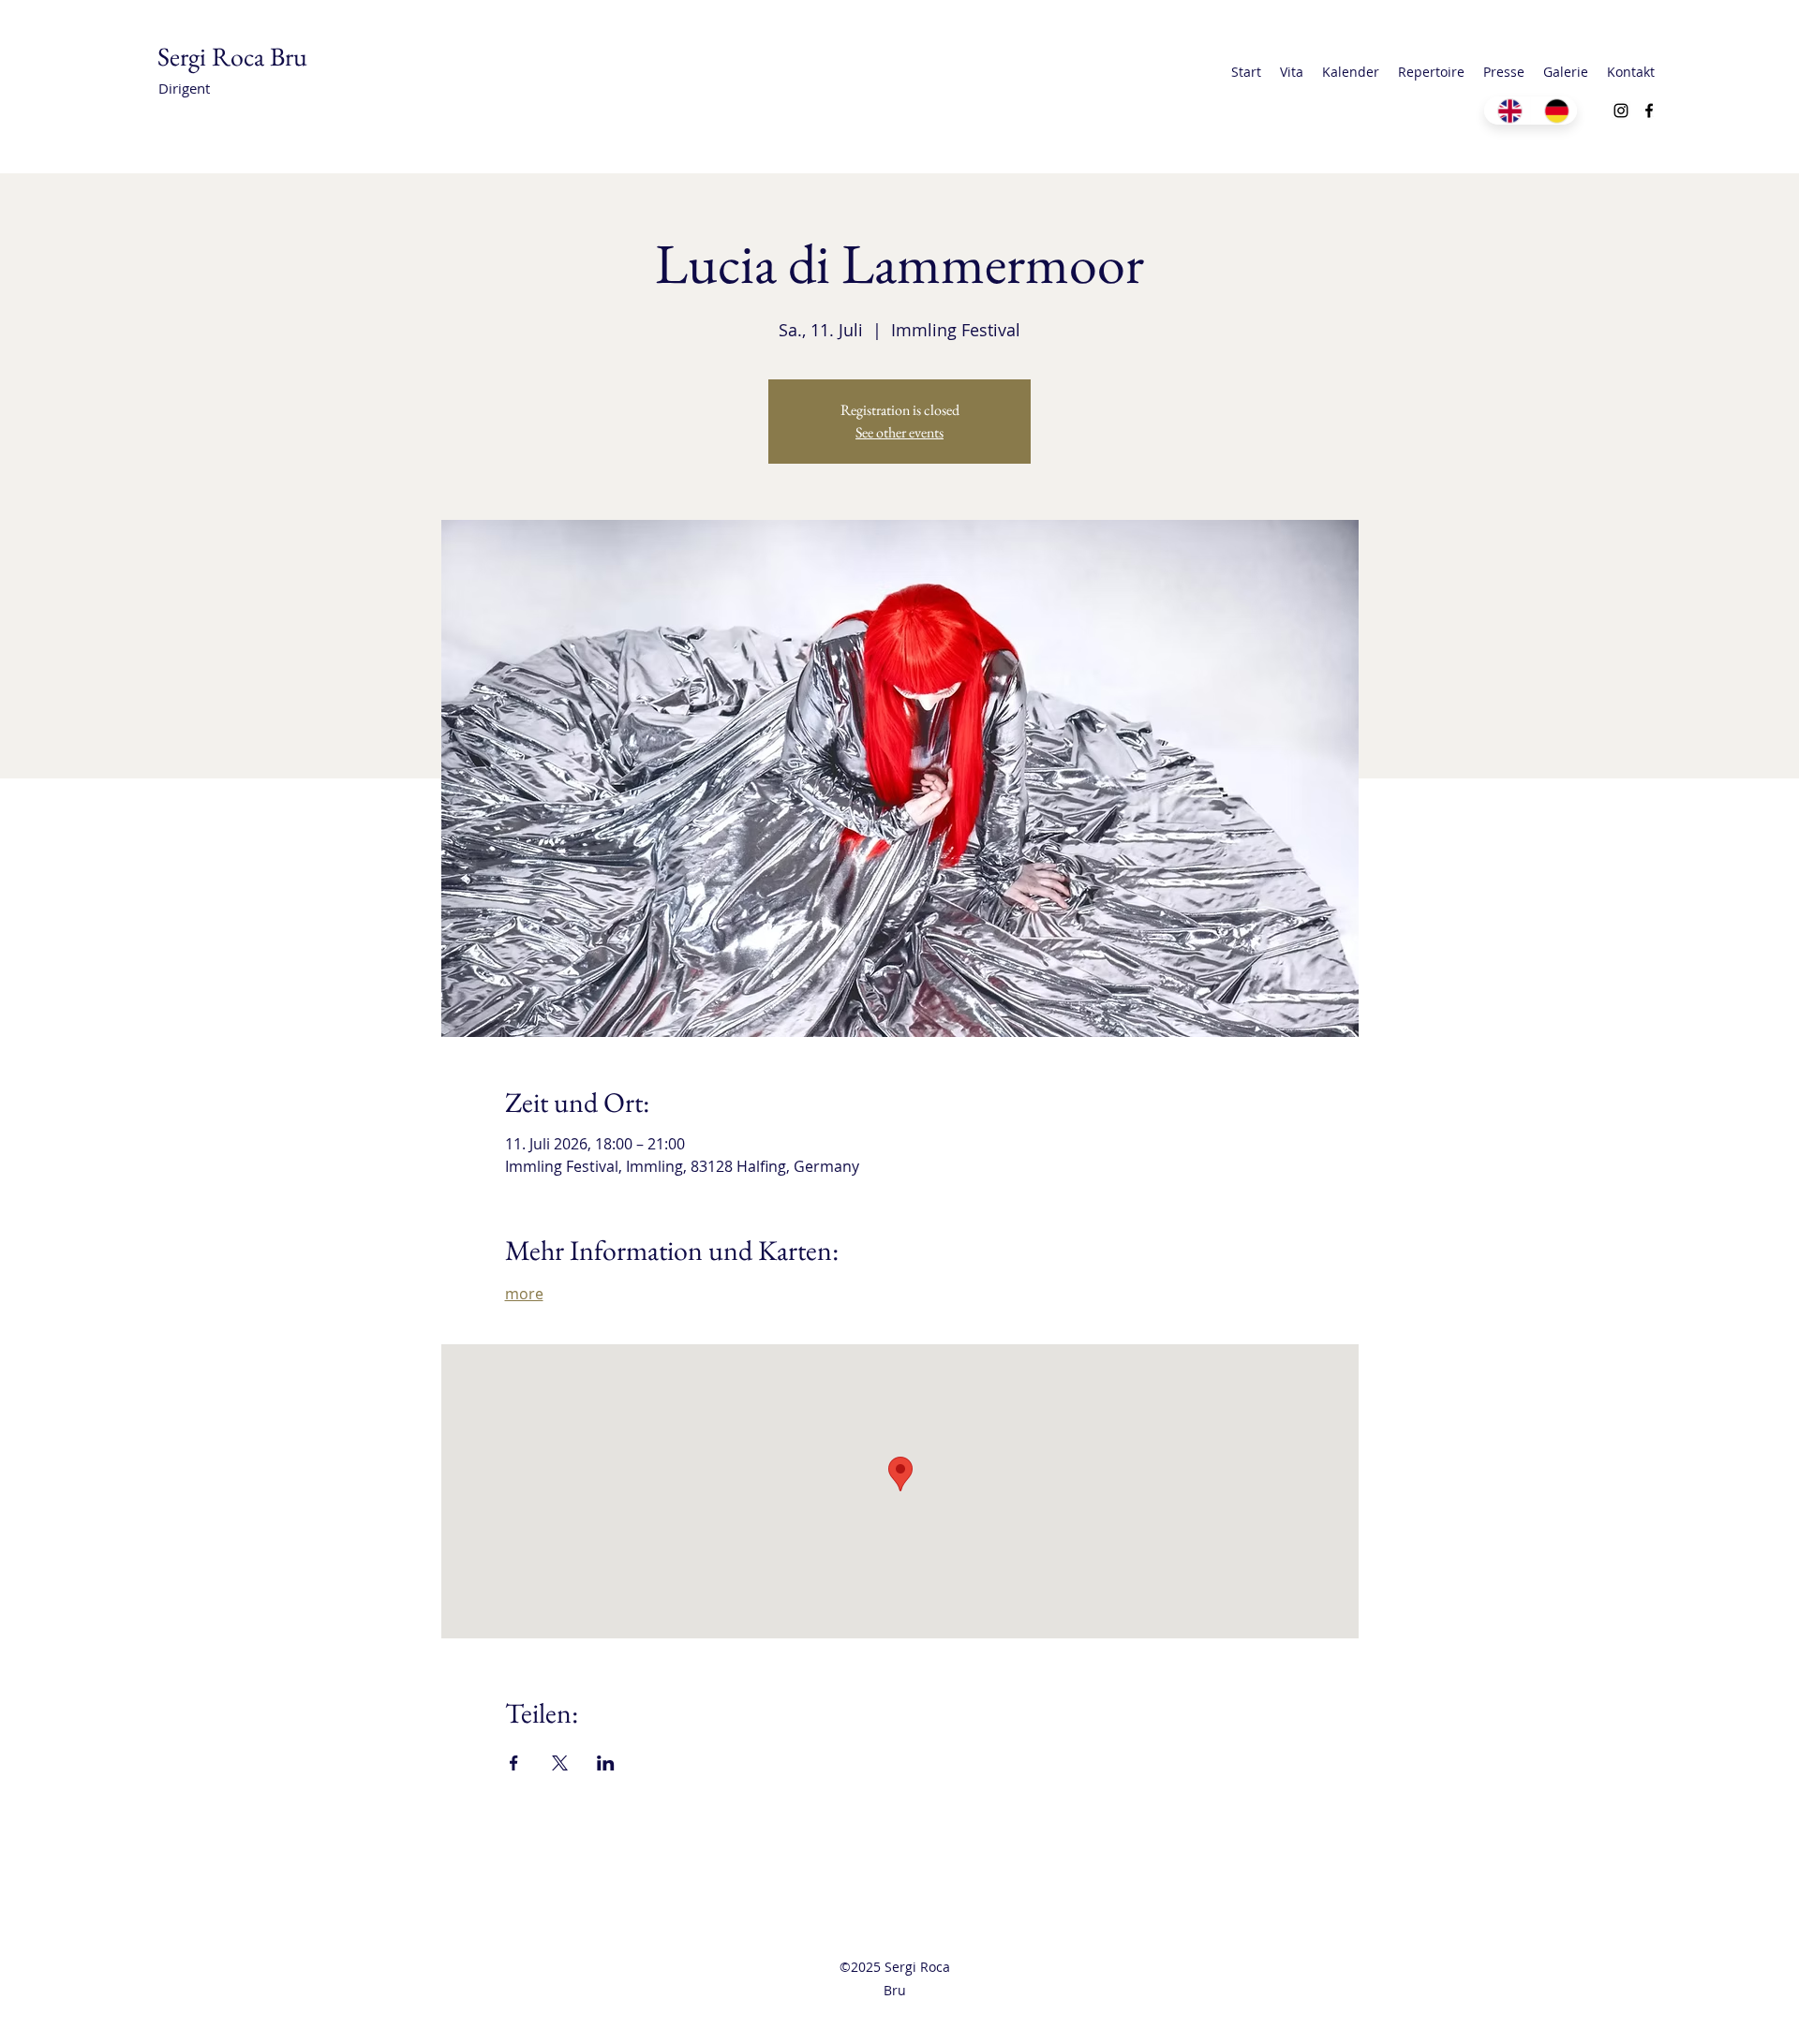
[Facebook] (1649, 111)
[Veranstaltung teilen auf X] (560, 1763)
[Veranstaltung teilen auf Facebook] (514, 1763)
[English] (1507, 111)
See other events (899, 432)
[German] (1554, 111)
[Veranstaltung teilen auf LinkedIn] (606, 1763)
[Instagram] (1621, 111)
